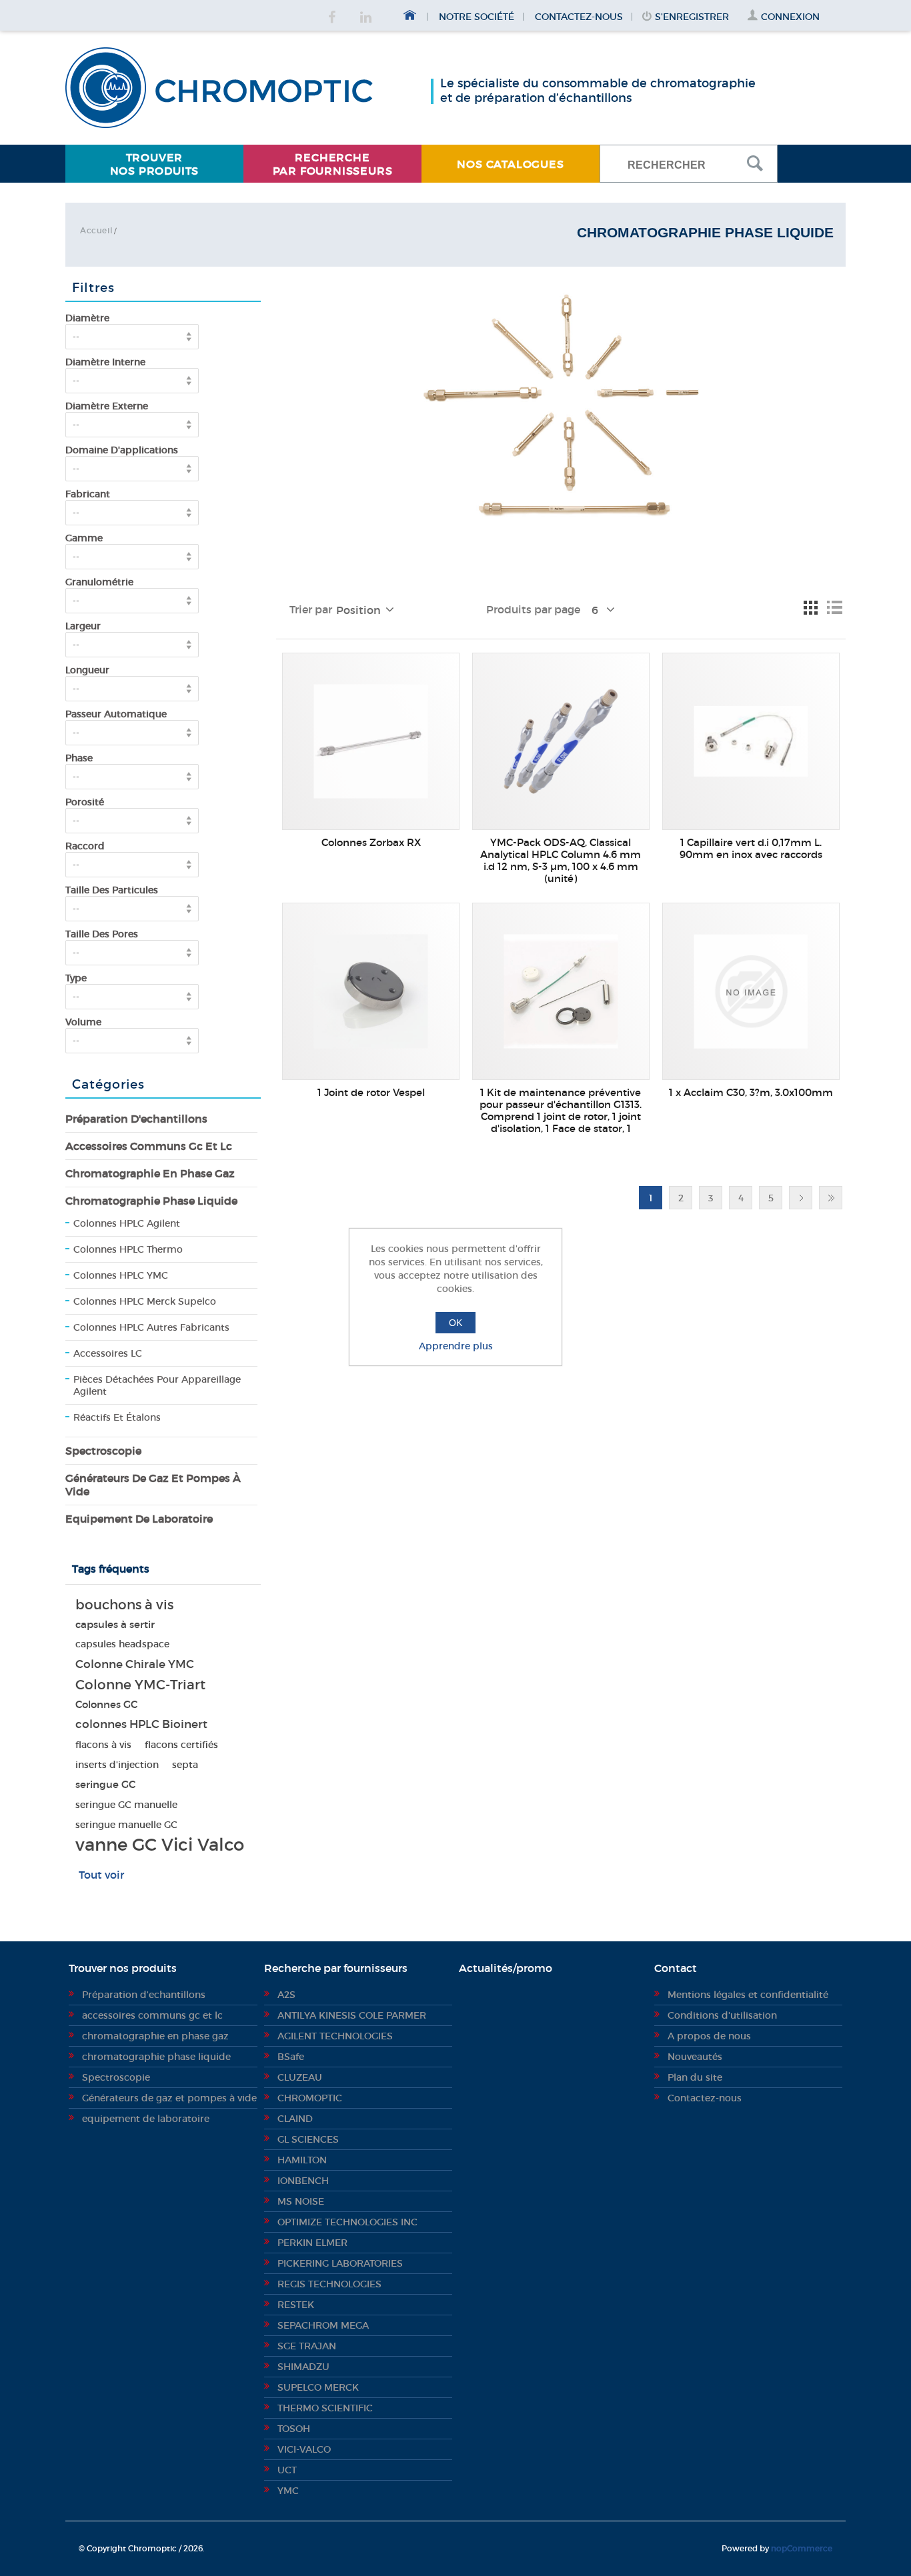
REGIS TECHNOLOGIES (329, 2284)
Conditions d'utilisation (722, 2015)
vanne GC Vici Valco (160, 1845)
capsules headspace (122, 1644)
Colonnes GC (106, 1704)
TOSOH (294, 2429)
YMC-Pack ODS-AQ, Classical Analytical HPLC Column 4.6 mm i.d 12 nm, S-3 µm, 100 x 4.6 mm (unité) (561, 861)
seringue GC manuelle (126, 1805)
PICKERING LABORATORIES (340, 2263)
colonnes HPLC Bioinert (141, 1724)
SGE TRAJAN (307, 2346)
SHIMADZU (303, 2367)
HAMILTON (302, 2160)
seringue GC (105, 1784)
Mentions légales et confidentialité (748, 1995)
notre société (477, 17)
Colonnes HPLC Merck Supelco (145, 1301)
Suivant (801, 1198)
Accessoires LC (108, 1353)
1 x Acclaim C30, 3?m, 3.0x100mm (751, 1093)
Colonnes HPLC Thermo (128, 1249)
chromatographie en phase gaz (150, 1173)
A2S (286, 1995)
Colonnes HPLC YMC (121, 1275)
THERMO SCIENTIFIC (325, 2408)
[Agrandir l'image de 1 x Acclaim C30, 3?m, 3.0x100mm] (751, 991)
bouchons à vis (124, 1605)
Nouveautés (695, 2057)
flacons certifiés (181, 1745)
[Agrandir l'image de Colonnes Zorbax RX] (371, 741)
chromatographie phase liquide (151, 1201)
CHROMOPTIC (310, 2098)
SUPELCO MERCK (318, 2387)
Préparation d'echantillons (136, 1119)
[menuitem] (154, 164)
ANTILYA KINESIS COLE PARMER (352, 2015)
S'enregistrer (692, 17)
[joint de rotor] (371, 991)
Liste (834, 607)
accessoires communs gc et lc (149, 1146)
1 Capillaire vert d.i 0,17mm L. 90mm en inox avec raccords (751, 849)
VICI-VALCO (304, 2449)
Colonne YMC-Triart (140, 1685)
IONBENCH (303, 2181)
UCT (287, 2470)
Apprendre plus (456, 1346)
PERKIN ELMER (312, 2243)
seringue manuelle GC (126, 1825)
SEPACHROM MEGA (323, 2325)
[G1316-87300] (751, 741)
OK (455, 1323)
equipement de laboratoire (139, 1519)
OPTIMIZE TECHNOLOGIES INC (347, 2222)
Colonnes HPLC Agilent (127, 1223)
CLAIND (295, 2119)
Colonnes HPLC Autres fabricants (151, 1327)
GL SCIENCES (308, 2139)
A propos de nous (709, 2036)
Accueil (96, 230)
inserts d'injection (117, 1765)
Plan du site (695, 2077)
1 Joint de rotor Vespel (371, 1093)
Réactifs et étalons (117, 1417)
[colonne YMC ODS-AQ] (561, 741)
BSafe (291, 2057)
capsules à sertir (115, 1624)
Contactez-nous (579, 17)
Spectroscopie (103, 1451)
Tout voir (101, 1875)
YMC (288, 2491)
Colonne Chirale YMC (135, 1664)
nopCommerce (802, 2548)
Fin (831, 1198)
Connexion (790, 17)
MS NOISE (301, 2201)
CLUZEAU (300, 2077)
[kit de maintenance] (561, 991)
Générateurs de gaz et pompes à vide (153, 1485)
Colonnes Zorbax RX (371, 843)
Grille (810, 607)
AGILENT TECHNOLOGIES (335, 2036)
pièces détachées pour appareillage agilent (157, 1385)
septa (185, 1765)
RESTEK (296, 2305)
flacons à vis (103, 1745)
